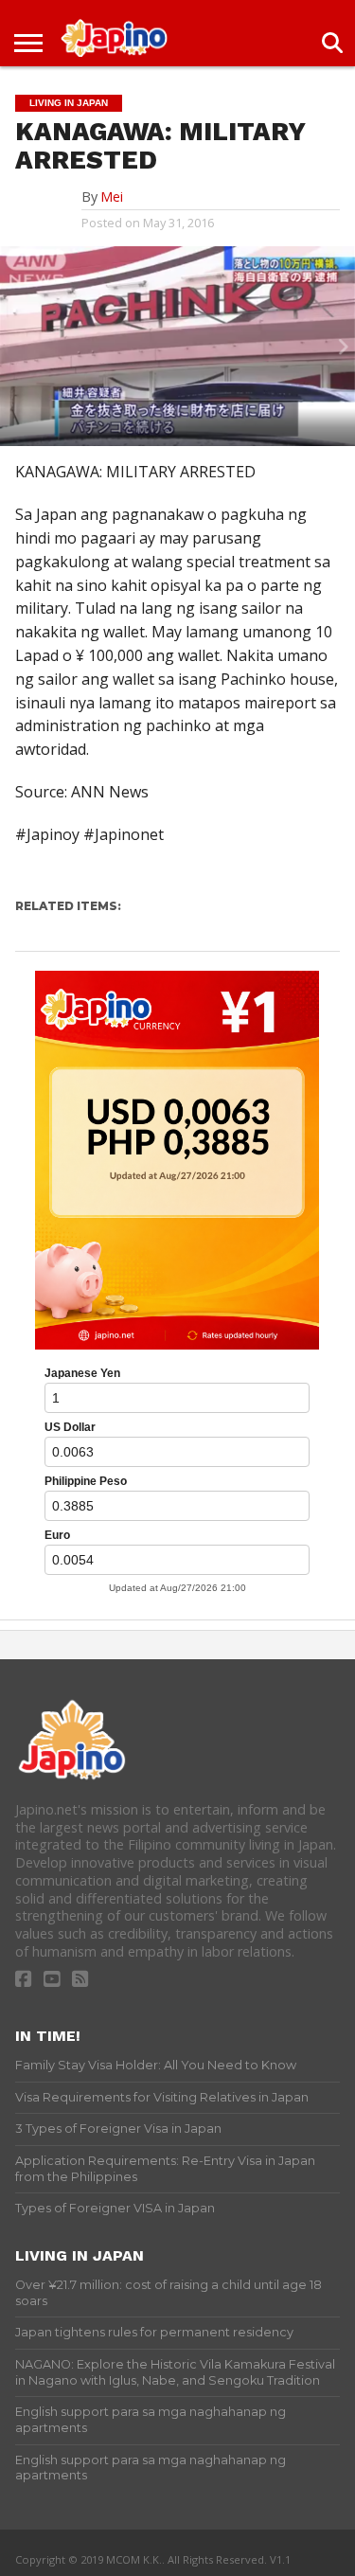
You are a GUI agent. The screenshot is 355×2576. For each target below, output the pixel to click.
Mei (112, 197)
